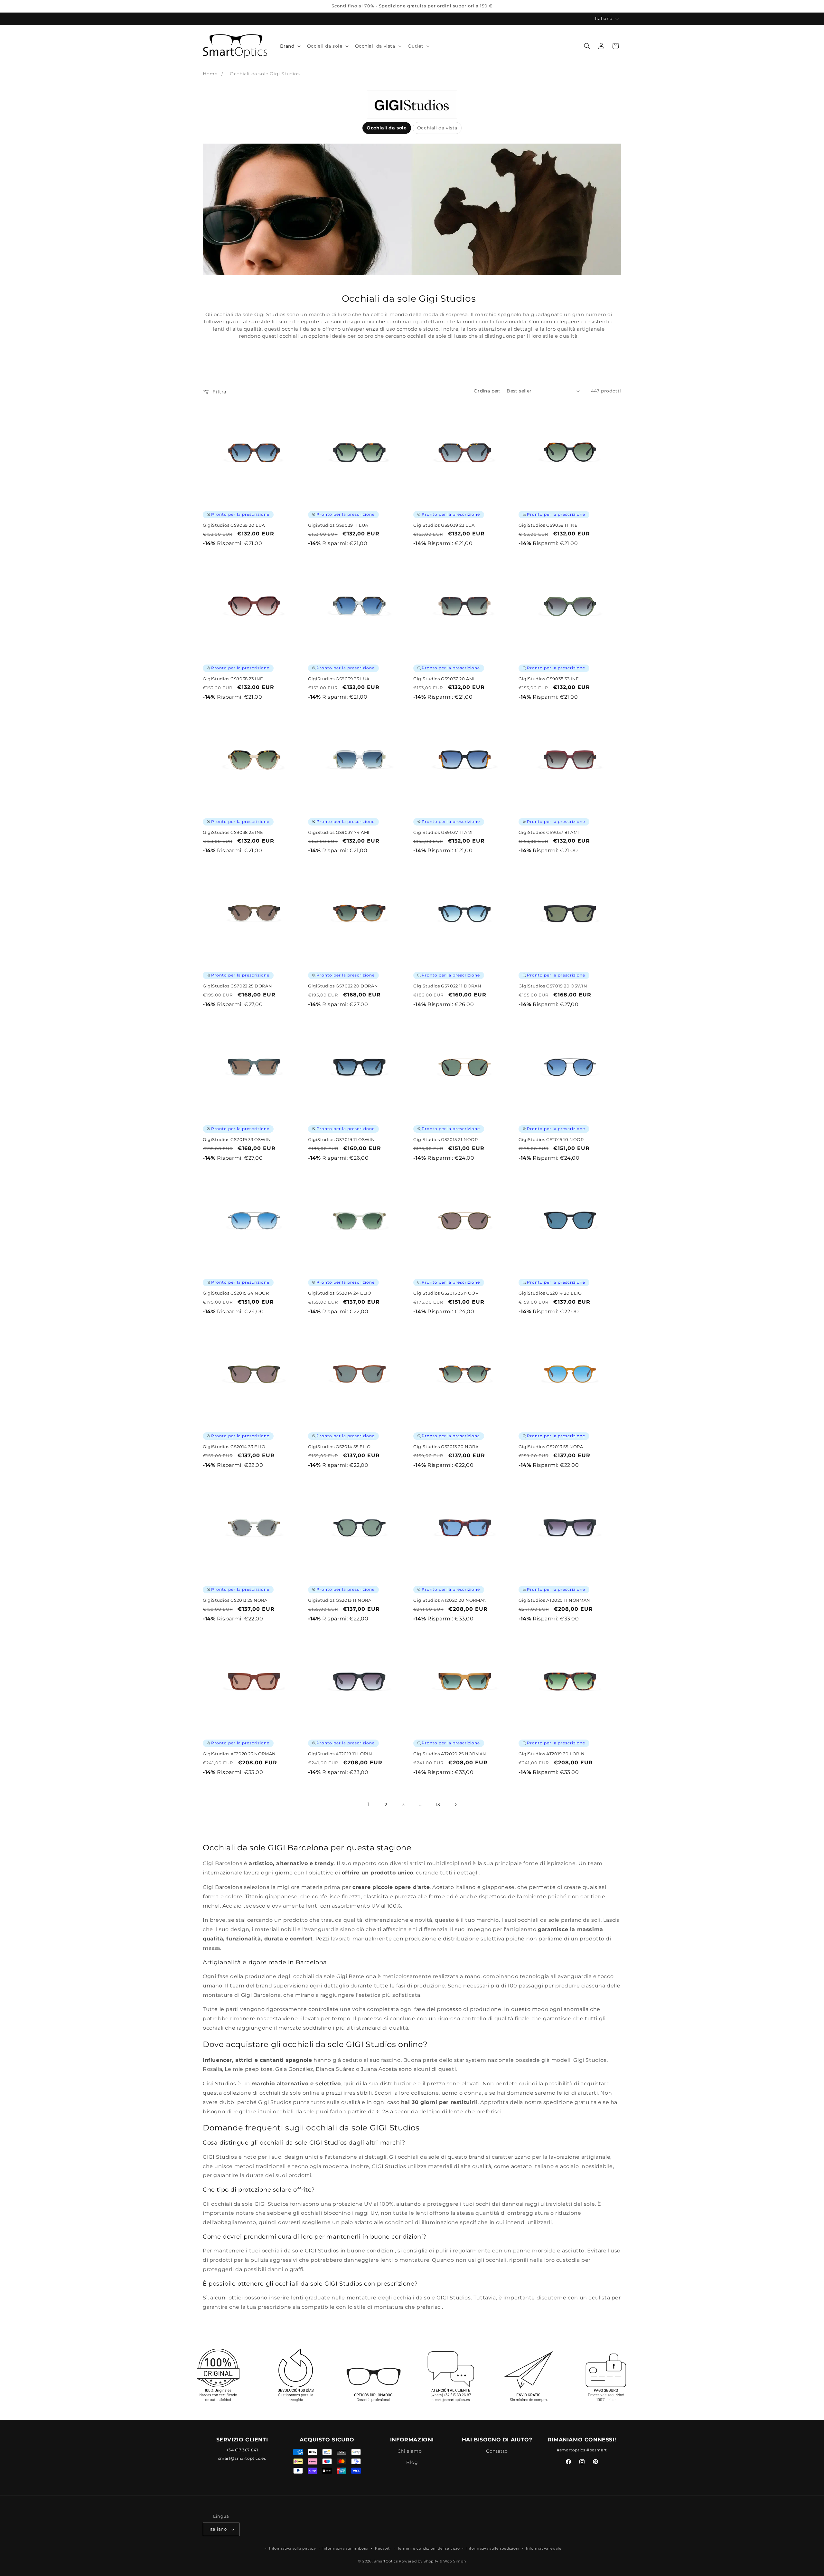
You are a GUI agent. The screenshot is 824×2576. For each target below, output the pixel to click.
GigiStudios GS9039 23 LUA (444, 525)
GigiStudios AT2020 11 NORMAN (554, 1600)
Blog (412, 2462)
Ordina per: (487, 391)
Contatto (497, 2451)
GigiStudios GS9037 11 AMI (443, 832)
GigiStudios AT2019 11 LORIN (340, 1754)
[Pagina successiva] (455, 1805)
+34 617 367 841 (242, 2450)
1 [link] (369, 1804)
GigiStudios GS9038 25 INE (233, 832)
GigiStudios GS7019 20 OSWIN (553, 986)
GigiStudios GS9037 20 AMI (444, 679)
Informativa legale (544, 2548)
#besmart (597, 2450)
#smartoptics (571, 2450)
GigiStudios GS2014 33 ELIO (234, 1447)
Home (210, 74)
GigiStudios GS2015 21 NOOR (446, 1139)
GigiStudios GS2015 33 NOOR (446, 1293)
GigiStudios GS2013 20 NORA (446, 1447)
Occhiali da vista (437, 128)
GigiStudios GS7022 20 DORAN (343, 986)
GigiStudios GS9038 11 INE (548, 525)
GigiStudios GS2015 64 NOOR (236, 1293)
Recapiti (383, 2548)
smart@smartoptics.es (242, 2458)
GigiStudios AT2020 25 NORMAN (450, 1754)
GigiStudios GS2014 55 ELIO (339, 1447)
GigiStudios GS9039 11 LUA (338, 525)
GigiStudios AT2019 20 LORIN (552, 1754)
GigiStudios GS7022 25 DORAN (237, 986)
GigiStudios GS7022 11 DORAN (447, 986)
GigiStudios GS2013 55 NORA (551, 1447)
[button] (290, 46)
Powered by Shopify (419, 2561)
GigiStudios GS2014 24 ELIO (340, 1293)
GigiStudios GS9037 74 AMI (339, 832)
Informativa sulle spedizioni (493, 2548)
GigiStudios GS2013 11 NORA (340, 1600)
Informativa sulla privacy (292, 2548)
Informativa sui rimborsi (345, 2548)
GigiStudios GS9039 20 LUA (234, 525)
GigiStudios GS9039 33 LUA (339, 679)
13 (438, 1805)
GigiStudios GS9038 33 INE (549, 679)
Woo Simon (454, 2561)
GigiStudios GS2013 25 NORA (235, 1600)
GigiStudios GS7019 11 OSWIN (341, 1139)
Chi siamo (410, 2451)
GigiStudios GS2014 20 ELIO (550, 1293)
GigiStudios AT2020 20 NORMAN (450, 1600)
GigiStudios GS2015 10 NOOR (551, 1139)
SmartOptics (386, 2561)
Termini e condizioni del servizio (429, 2548)
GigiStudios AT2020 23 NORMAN (239, 1754)
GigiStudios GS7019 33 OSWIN (237, 1139)
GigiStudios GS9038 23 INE (233, 679)
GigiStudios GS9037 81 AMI (549, 832)
